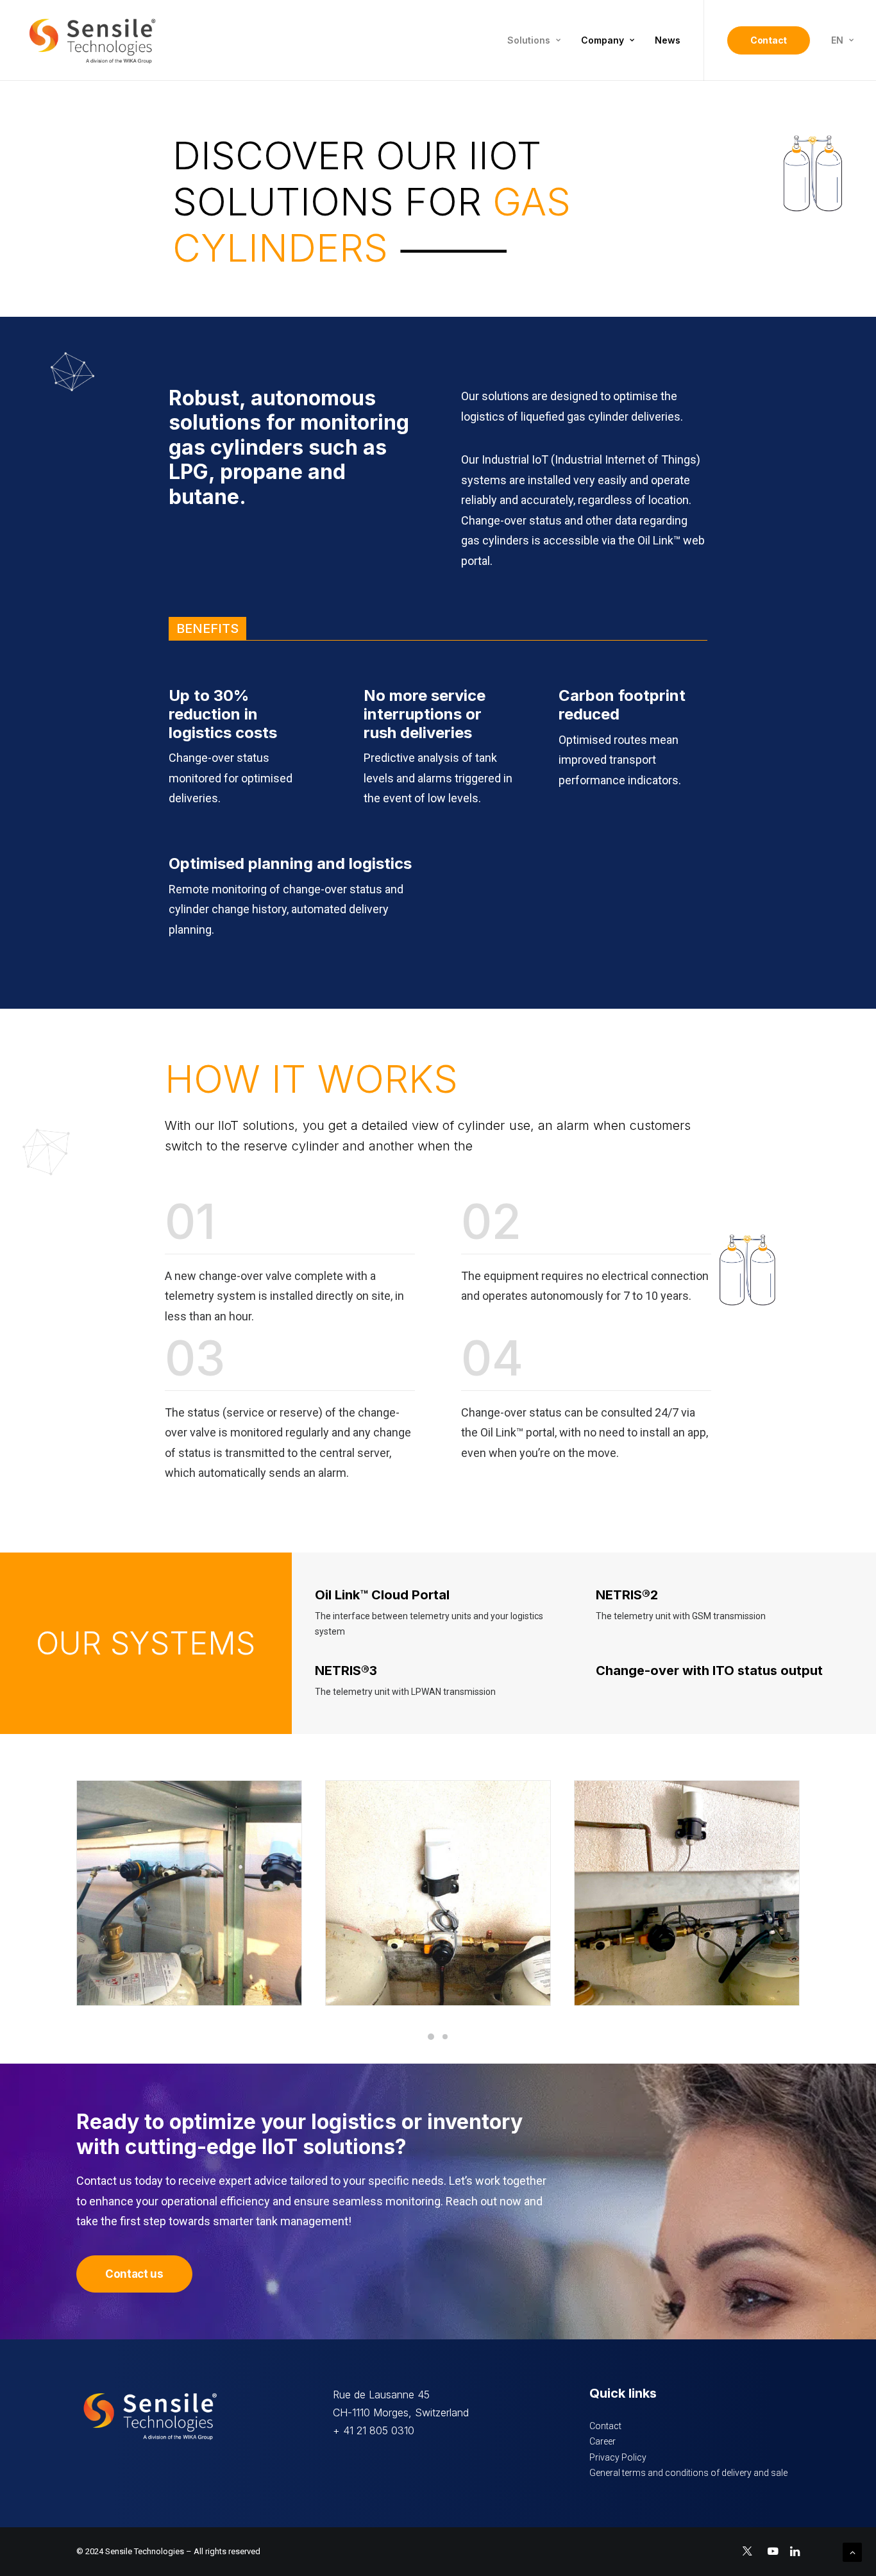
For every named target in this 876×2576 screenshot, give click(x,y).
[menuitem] (534, 40)
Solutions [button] (529, 40)
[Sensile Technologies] (92, 40)
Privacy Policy (618, 2457)
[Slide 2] (445, 2037)
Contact (605, 2426)
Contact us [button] (134, 2274)
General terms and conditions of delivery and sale (688, 2473)
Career (602, 2441)
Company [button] (602, 40)
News (668, 40)
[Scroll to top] (852, 2552)
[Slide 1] (431, 2037)
